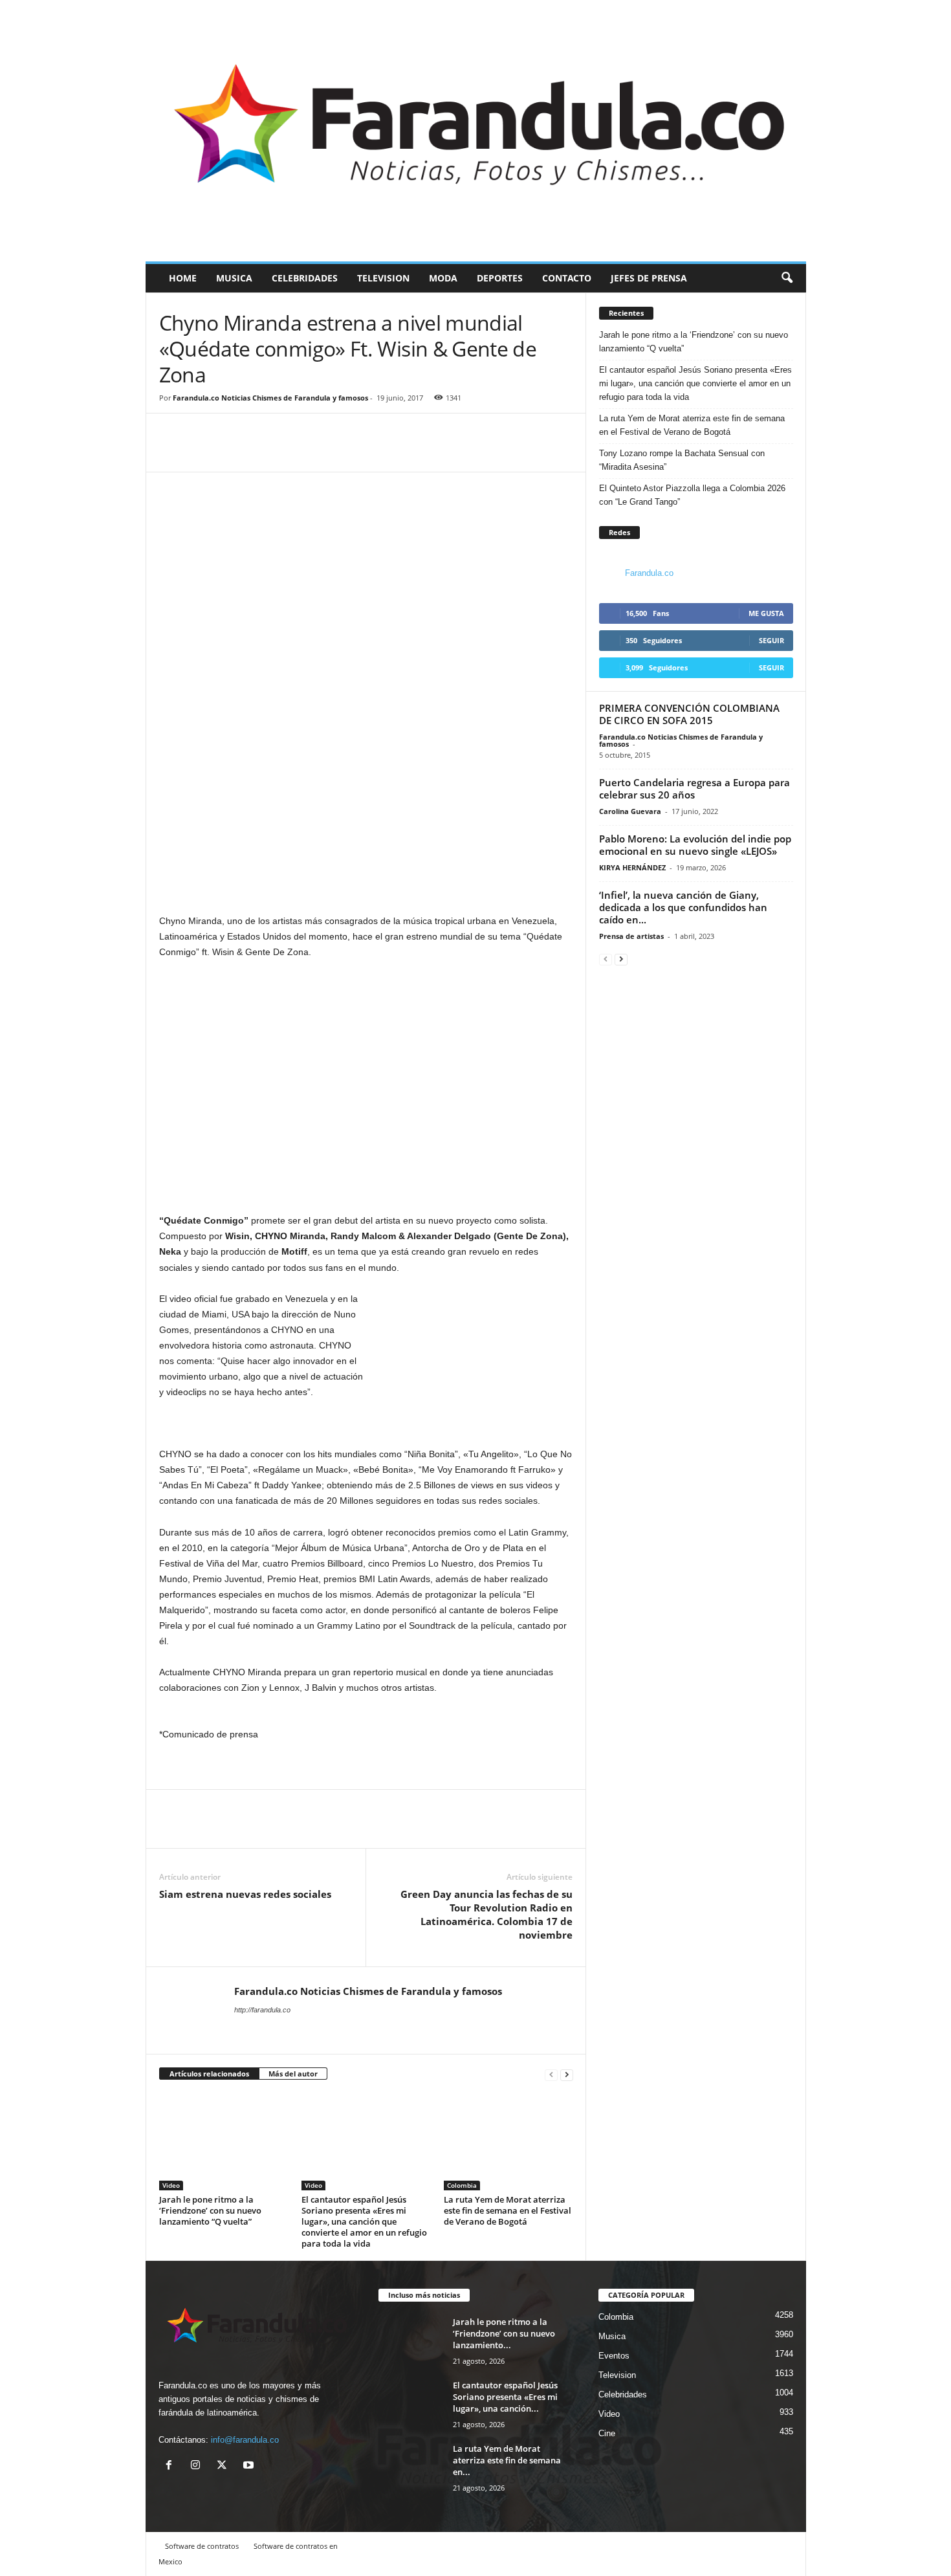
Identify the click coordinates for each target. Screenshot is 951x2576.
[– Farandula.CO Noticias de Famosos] (476, 131)
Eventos (614, 2356)
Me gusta (766, 613)
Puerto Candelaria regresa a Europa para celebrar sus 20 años (694, 788)
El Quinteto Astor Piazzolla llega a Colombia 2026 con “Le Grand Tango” (692, 495)
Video (171, 2185)
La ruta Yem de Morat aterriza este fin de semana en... (507, 2460)
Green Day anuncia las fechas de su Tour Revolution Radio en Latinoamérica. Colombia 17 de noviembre (486, 1914)
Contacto (567, 278)
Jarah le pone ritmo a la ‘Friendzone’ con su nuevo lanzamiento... (504, 2333)
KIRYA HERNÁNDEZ (632, 867)
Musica (234, 278)
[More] (232, 452)
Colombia (462, 2185)
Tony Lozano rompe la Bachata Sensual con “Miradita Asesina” (682, 460)
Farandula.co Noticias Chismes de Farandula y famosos (270, 398)
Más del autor (293, 2074)
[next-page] (567, 2074)
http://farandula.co (262, 2010)
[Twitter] (202, 452)
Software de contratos (202, 2546)
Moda (443, 278)
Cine (607, 2433)
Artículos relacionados (209, 2074)
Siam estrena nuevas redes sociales (245, 1894)
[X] (225, 2466)
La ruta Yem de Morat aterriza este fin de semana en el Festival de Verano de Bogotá (508, 2210)
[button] (787, 278)
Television (383, 278)
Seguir (771, 640)
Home (183, 278)
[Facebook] (172, 452)
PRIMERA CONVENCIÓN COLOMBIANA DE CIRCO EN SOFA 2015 (689, 714)
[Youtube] (250, 2466)
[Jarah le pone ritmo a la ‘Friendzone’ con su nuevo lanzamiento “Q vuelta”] (224, 2142)
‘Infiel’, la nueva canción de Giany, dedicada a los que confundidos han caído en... (683, 907)
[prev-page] (551, 2074)
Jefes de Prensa (649, 278)
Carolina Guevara (630, 811)
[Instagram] (198, 2466)
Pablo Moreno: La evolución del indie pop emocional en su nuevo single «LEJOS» (695, 845)
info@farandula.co (245, 2440)
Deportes (500, 278)
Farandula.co (649, 573)
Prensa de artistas (631, 936)
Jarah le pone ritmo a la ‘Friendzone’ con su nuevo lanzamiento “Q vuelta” (210, 2210)
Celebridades (305, 278)
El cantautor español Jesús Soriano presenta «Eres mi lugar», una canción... (505, 2397)
